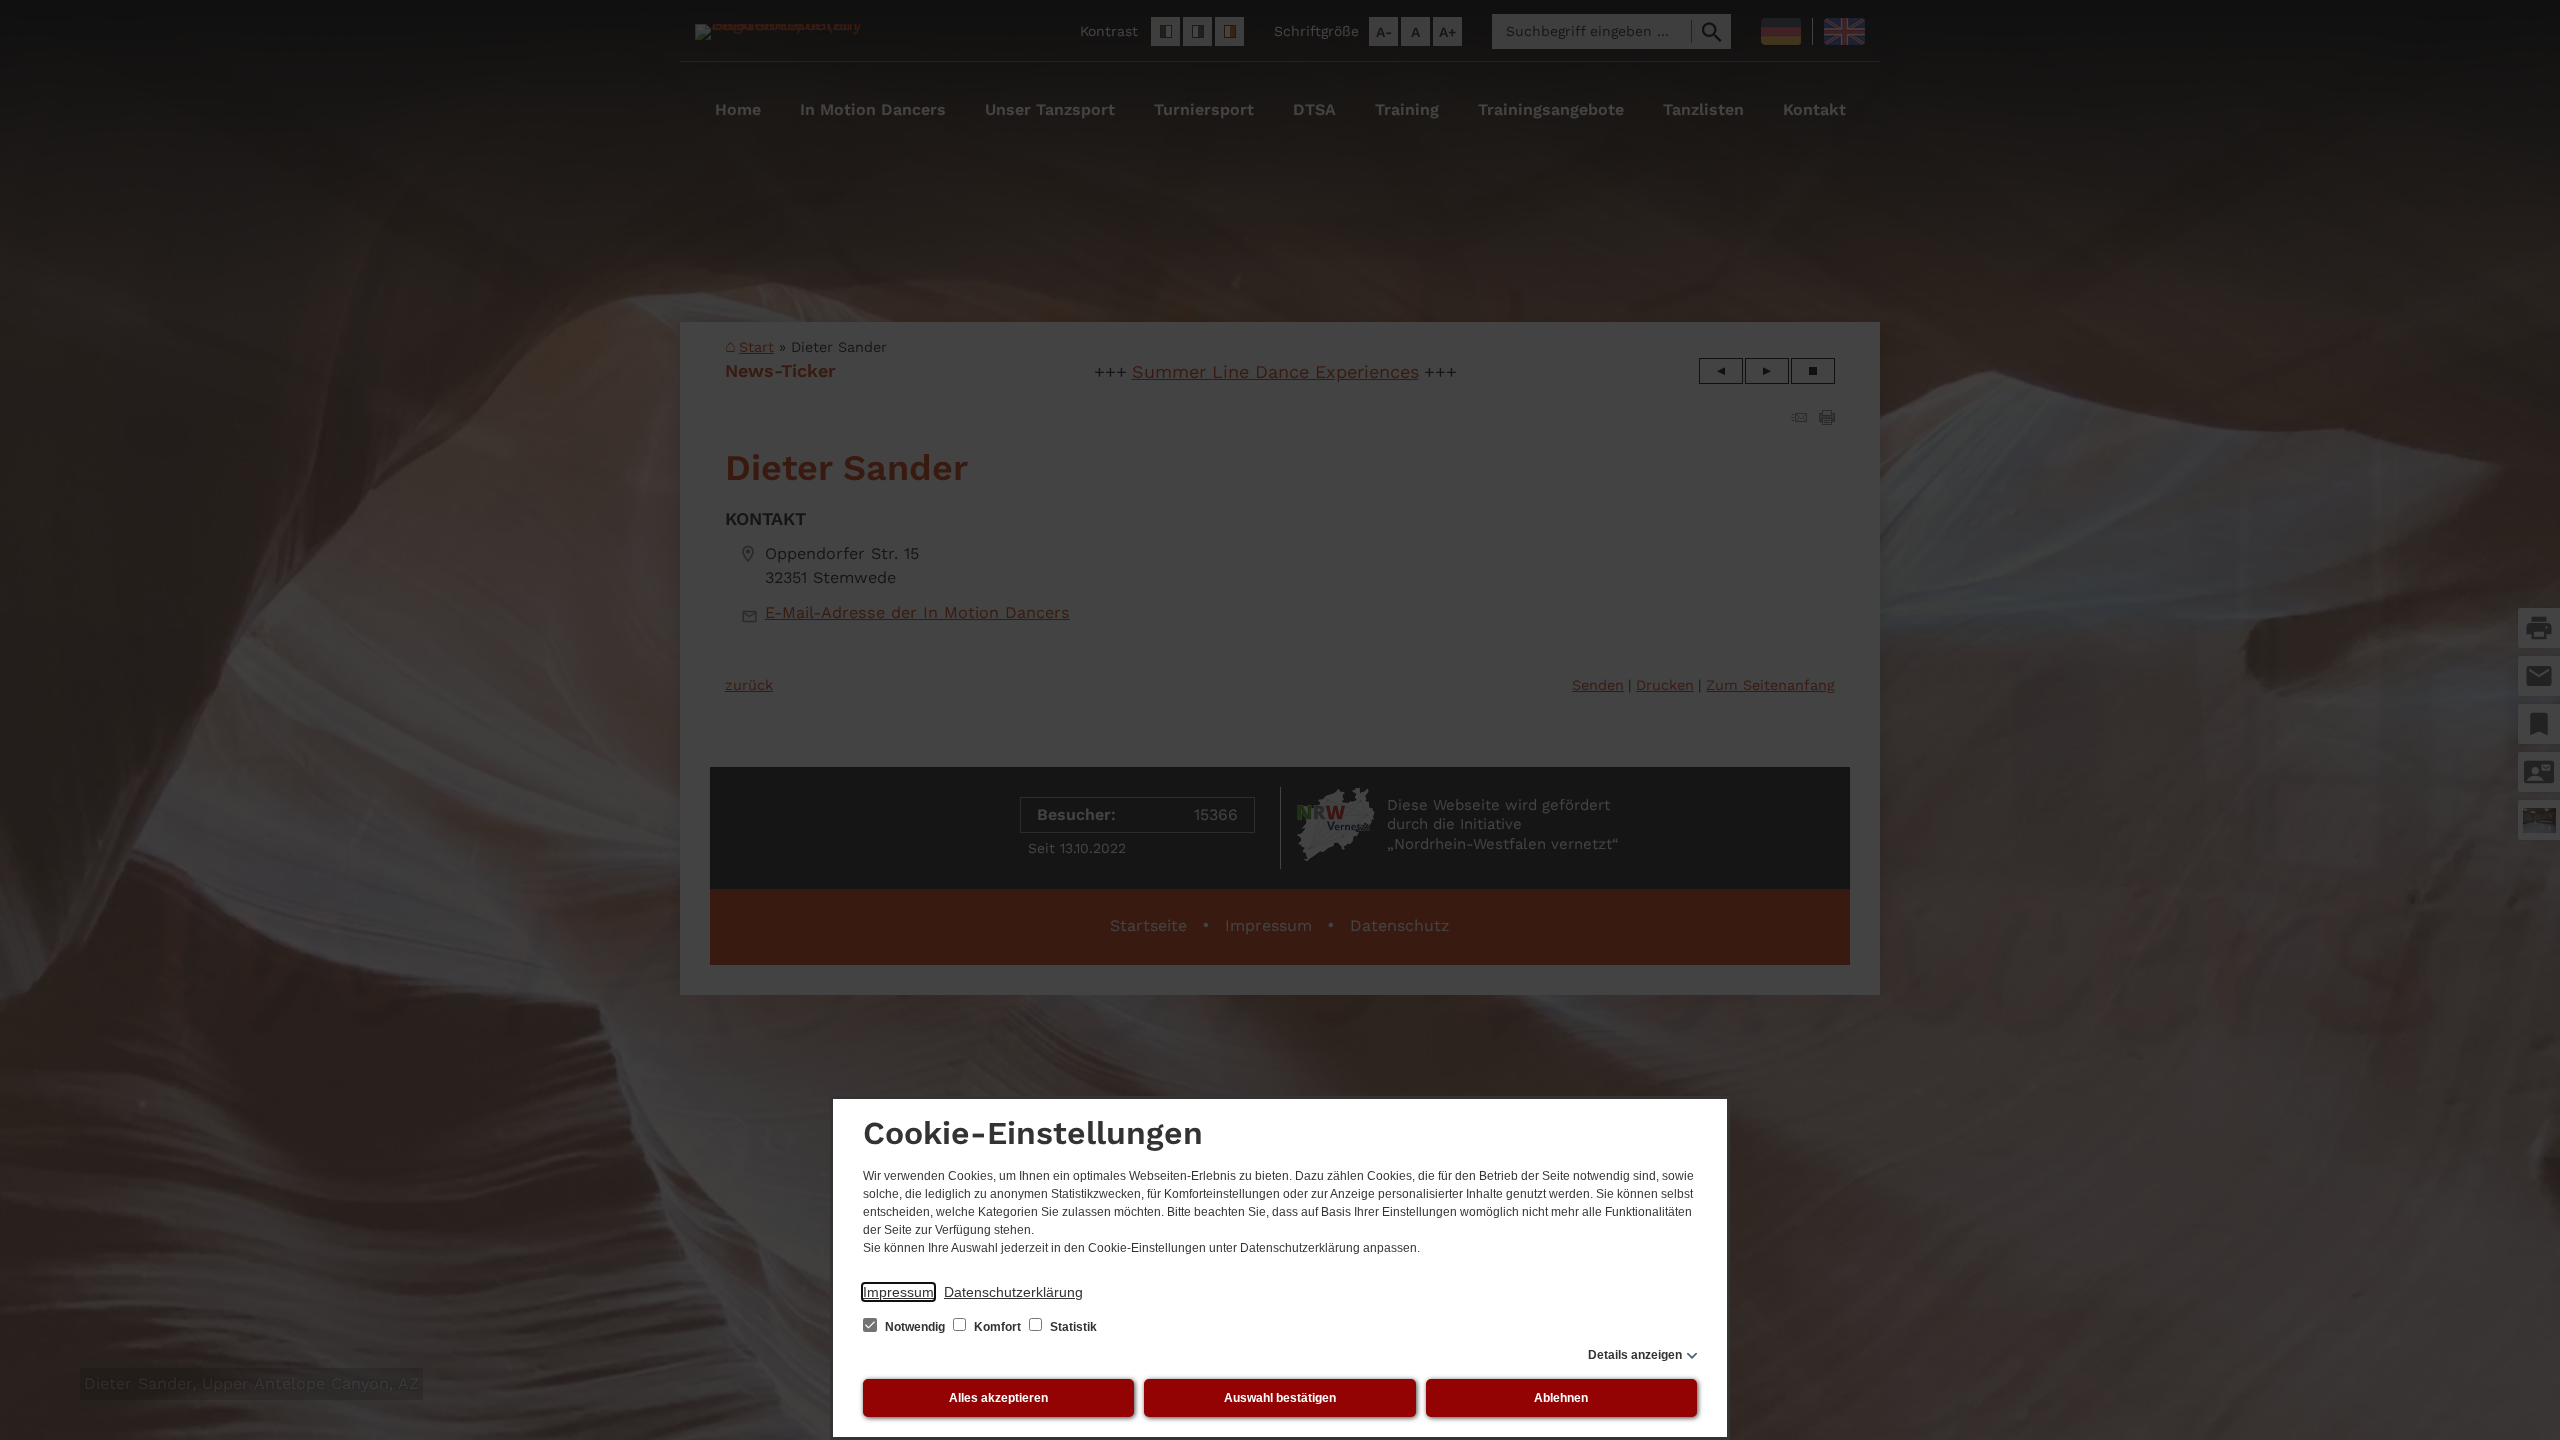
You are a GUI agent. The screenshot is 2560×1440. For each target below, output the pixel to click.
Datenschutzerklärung (1013, 1292)
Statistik (1072, 1327)
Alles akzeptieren (998, 1398)
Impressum (898, 1292)
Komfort (997, 1327)
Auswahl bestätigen (1280, 1398)
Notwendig (915, 1327)
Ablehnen (1561, 1398)
